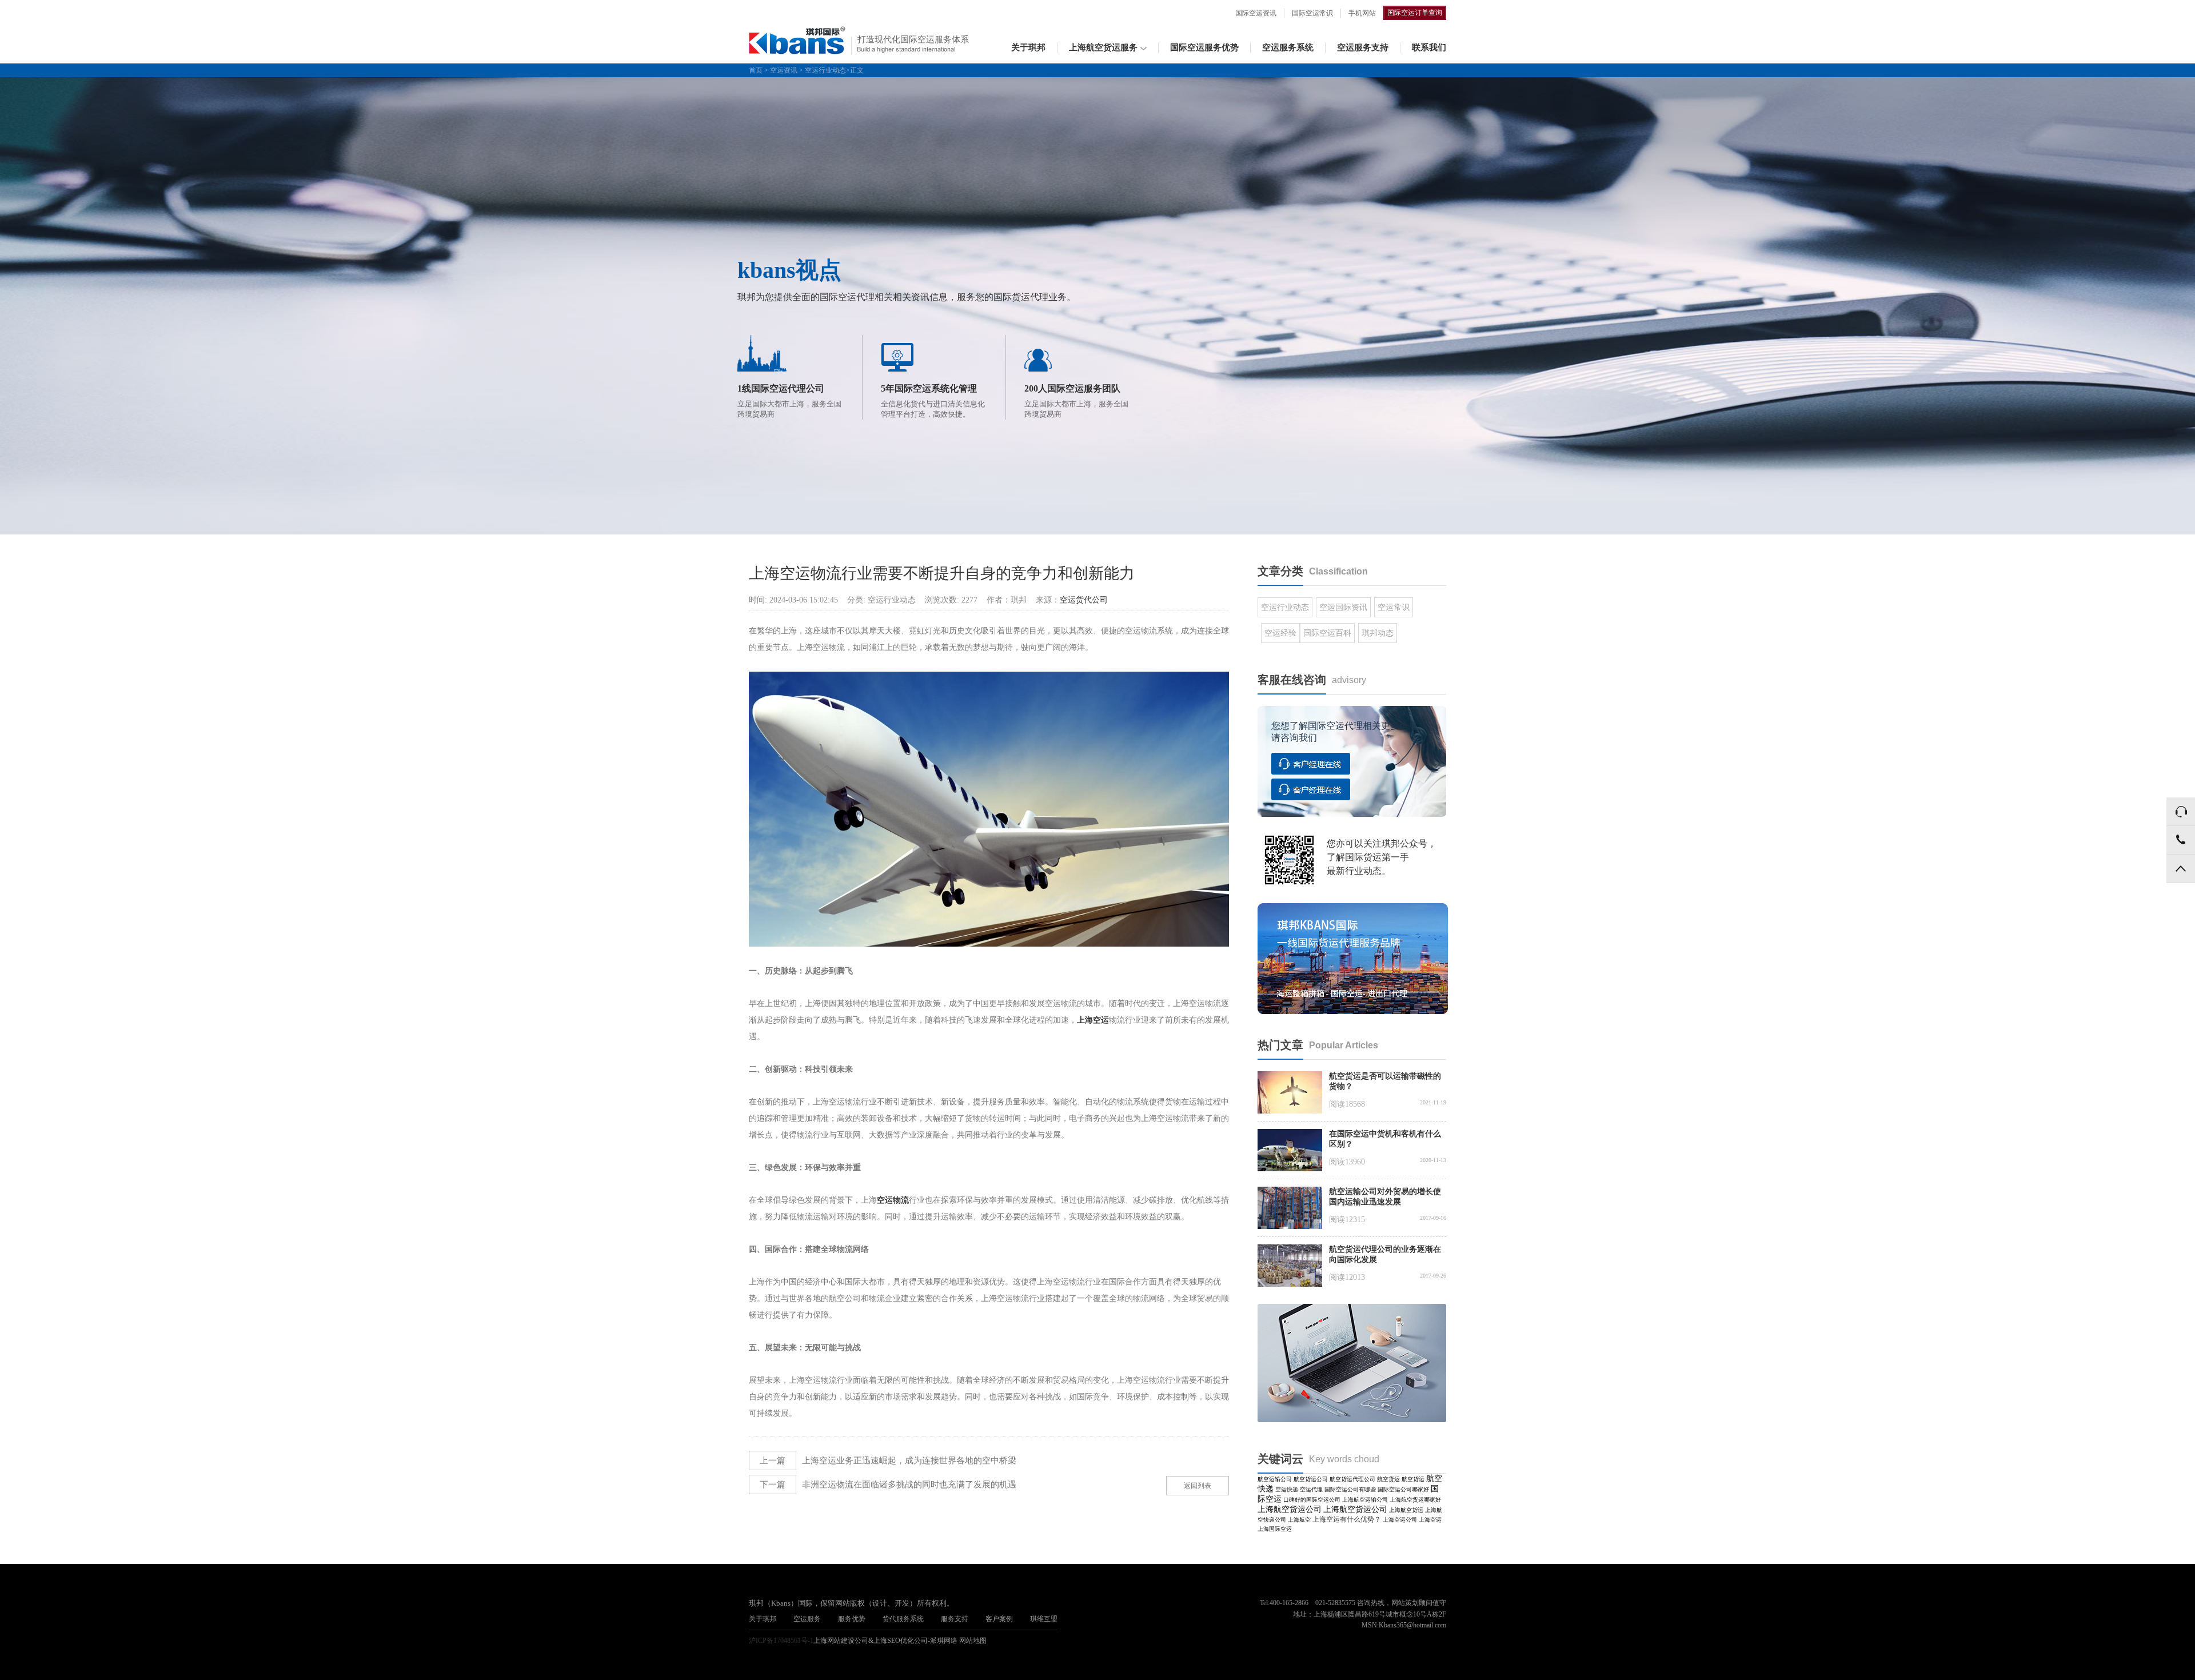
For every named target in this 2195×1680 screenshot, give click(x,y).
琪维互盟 (1044, 1619)
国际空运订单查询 (1415, 13)
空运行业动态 (825, 70)
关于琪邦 (1028, 47)
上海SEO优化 (894, 1641)
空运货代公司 (1084, 600)
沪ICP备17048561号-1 (781, 1641)
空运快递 (1287, 1489)
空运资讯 (784, 70)
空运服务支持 (1363, 47)
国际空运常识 (1312, 13)
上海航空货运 (1406, 1510)
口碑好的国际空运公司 (1312, 1500)
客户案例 (999, 1619)
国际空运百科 (1327, 633)
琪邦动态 (1378, 633)
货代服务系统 (903, 1619)
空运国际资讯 (1343, 607)
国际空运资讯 (1256, 13)
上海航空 (1299, 1520)
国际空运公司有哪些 (1350, 1489)
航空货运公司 (1311, 1479)
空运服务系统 (1288, 47)
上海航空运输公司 (1365, 1500)
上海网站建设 (834, 1641)
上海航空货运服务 (1103, 47)
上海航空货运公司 (1290, 1509)
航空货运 (1388, 1479)
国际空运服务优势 (1204, 47)
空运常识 (1394, 607)
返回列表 (1198, 1486)
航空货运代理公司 (1352, 1479)
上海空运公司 (1400, 1520)
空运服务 (807, 1619)
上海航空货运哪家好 (1415, 1500)
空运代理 (1311, 1489)
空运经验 (1280, 633)
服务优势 (852, 1619)
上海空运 (1430, 1520)
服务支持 (955, 1619)
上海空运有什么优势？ (1347, 1519)
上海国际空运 (1275, 1529)
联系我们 (1429, 47)
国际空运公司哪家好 (1403, 1489)
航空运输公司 (1275, 1479)
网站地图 (973, 1641)
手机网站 (1362, 13)
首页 (756, 70)
